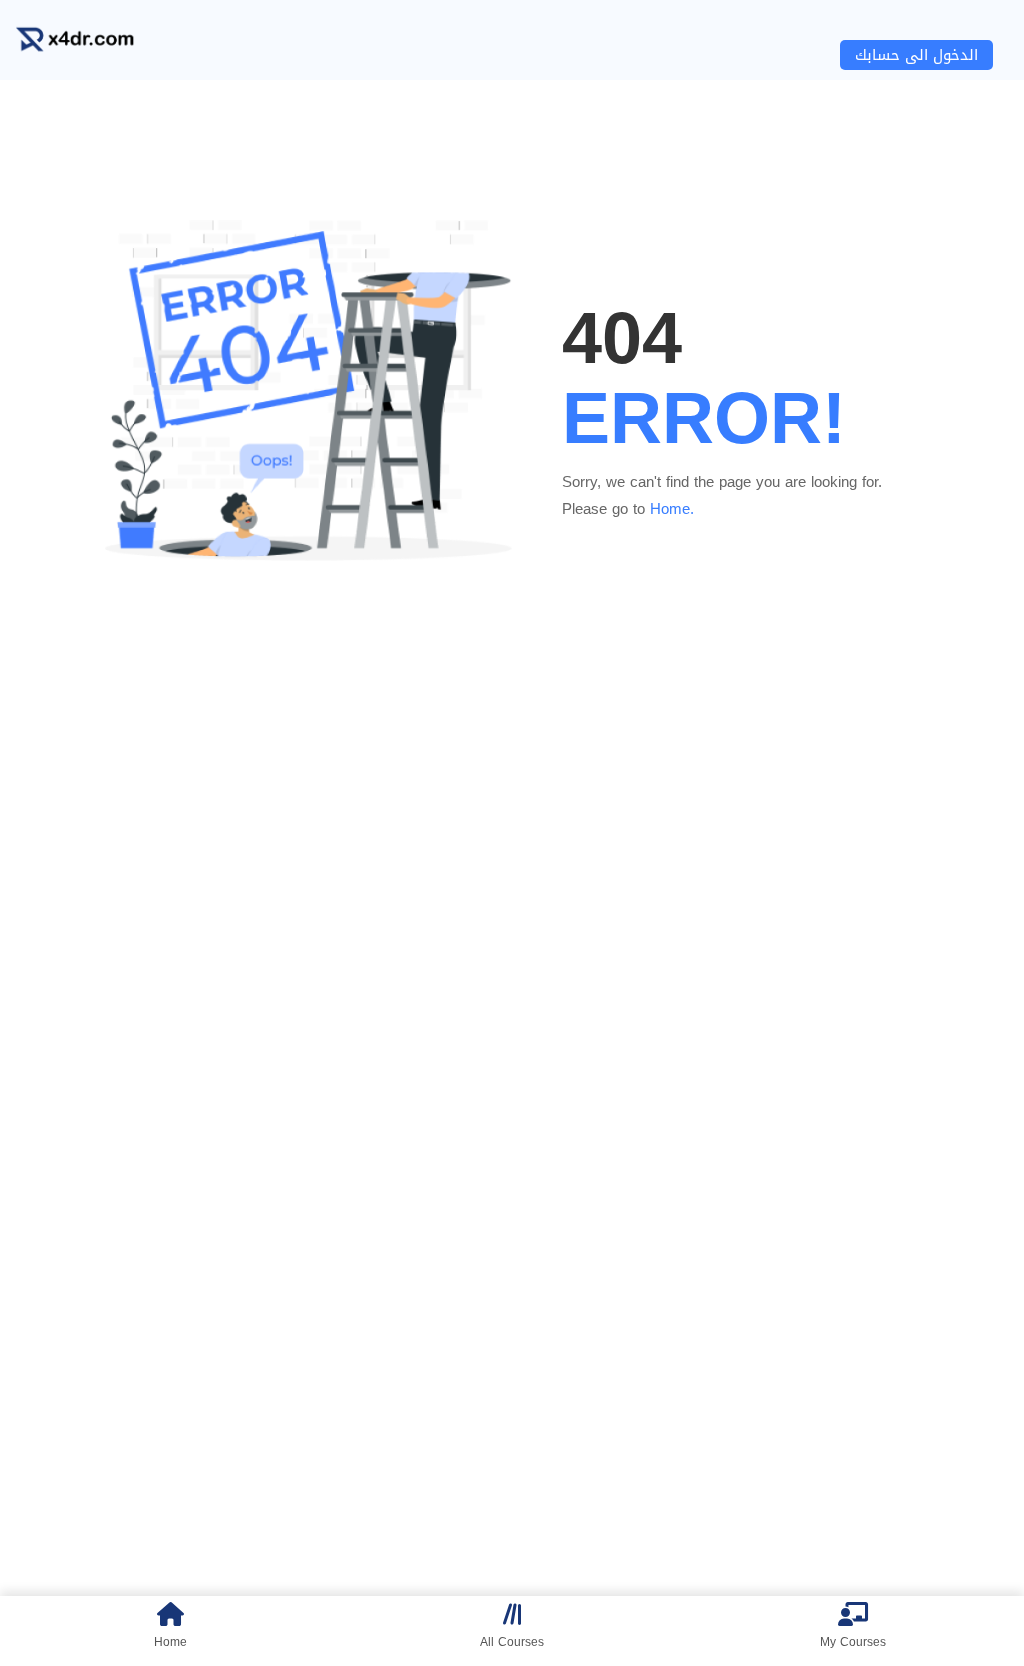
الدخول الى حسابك (916, 55)
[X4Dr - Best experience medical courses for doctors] (90, 40)
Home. (672, 509)
